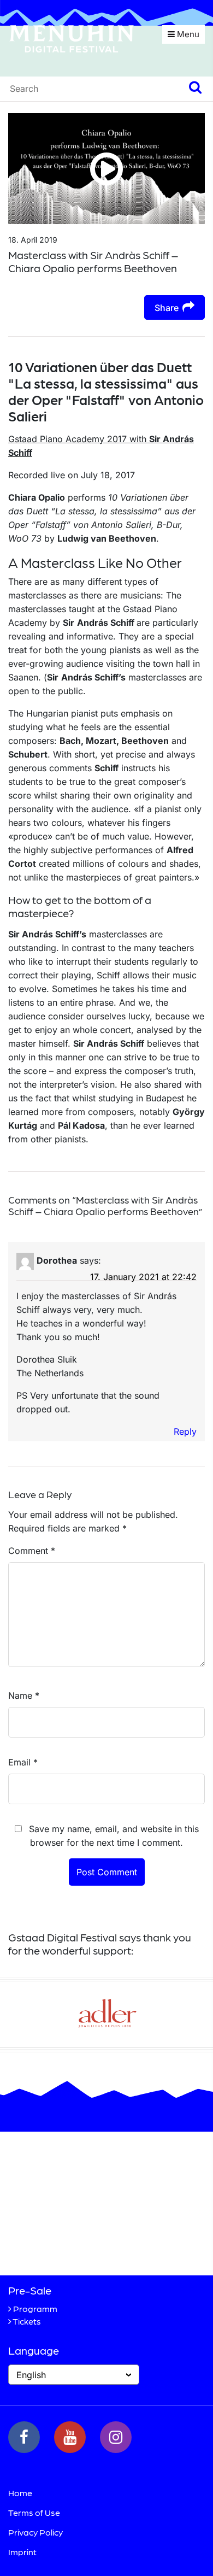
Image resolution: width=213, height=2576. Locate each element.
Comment (32, 1551)
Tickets (27, 2321)
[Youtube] (70, 2437)
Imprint (22, 2552)
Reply (185, 1431)
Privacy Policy (35, 2532)
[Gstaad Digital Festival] (72, 38)
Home (20, 2493)
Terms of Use (34, 2512)
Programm (35, 2308)
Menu (187, 34)
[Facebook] (24, 2437)
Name (24, 1695)
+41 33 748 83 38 (67, 2248)
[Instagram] (116, 2437)
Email (23, 1762)
